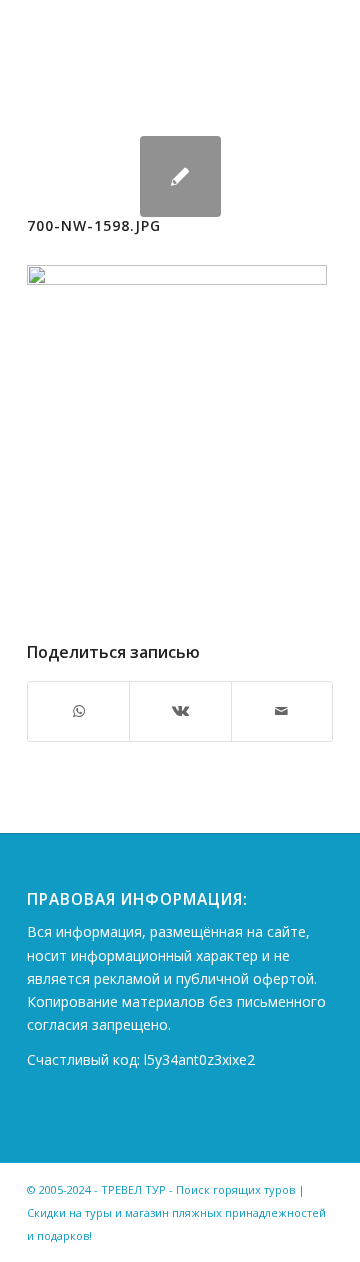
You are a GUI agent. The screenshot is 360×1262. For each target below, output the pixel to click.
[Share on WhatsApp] (78, 711)
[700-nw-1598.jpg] (180, 176)
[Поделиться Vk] (180, 711)
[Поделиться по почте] (282, 711)
